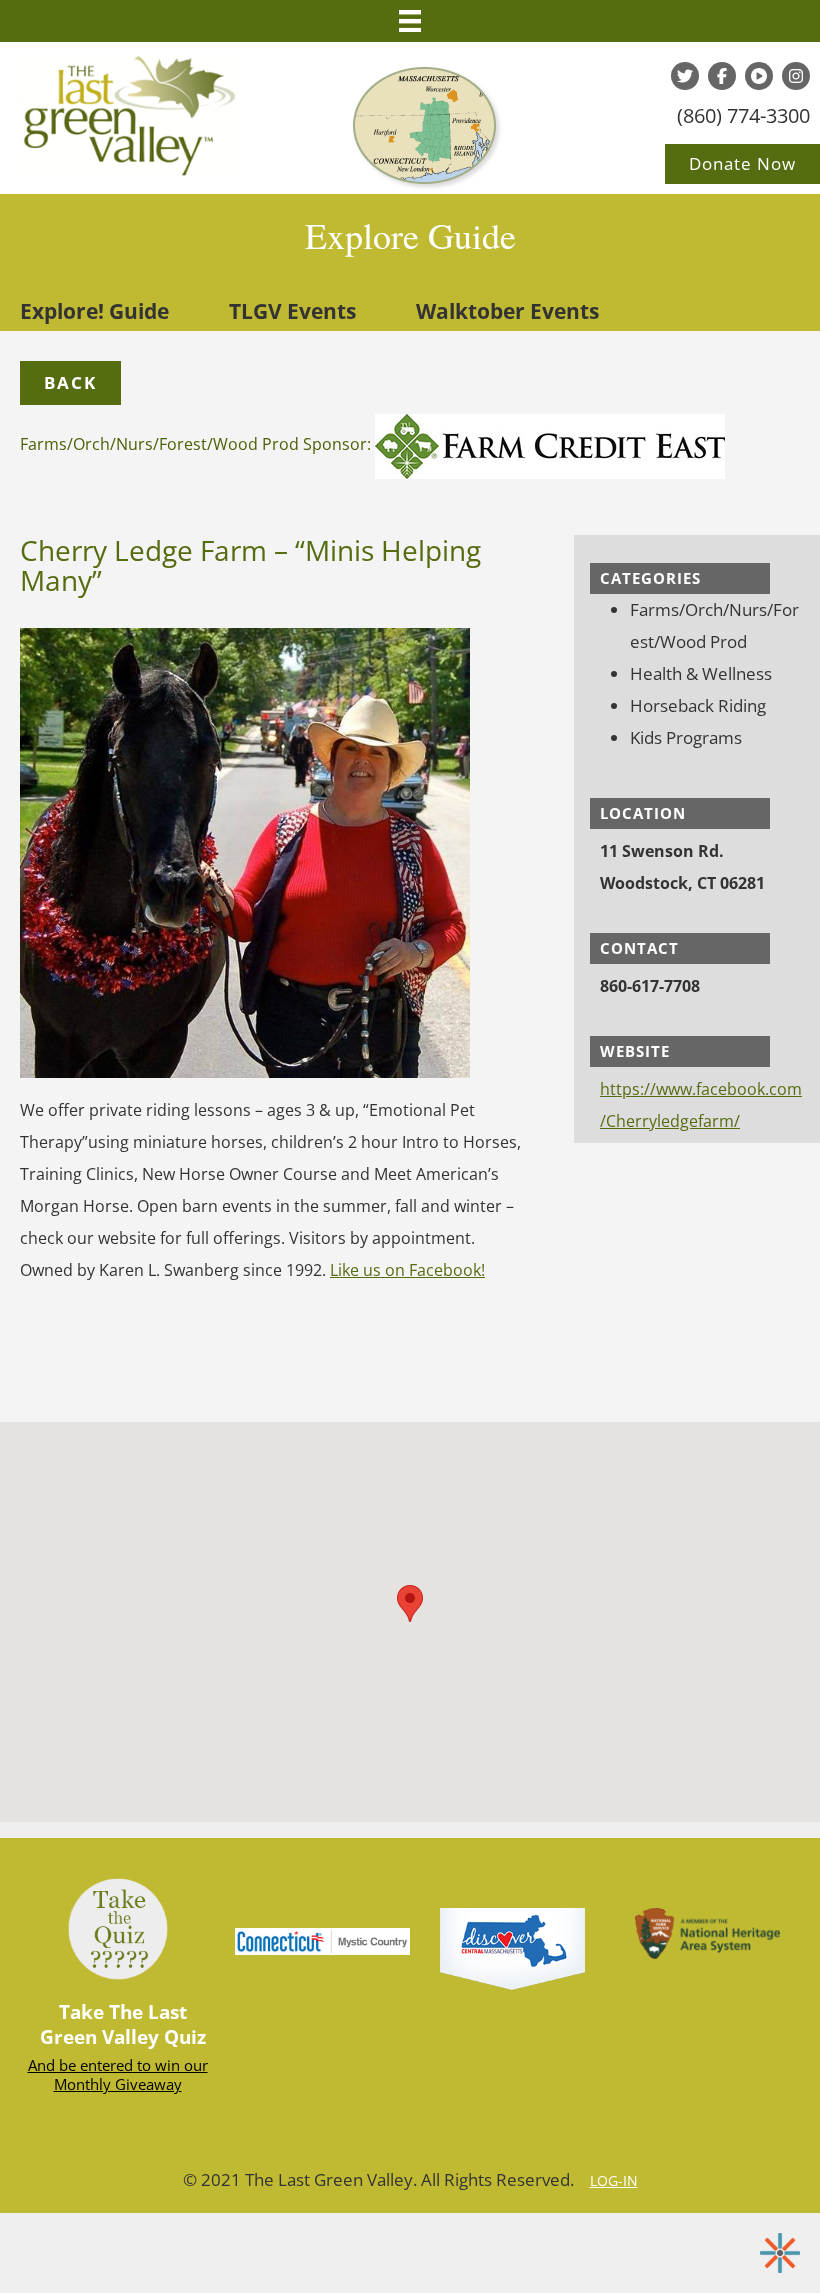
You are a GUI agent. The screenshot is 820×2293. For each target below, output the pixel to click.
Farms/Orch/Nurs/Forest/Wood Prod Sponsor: (197, 444)
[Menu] (410, 21)
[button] (70, 383)
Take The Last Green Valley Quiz (123, 2024)
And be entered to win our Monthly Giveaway (118, 2075)
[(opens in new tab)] (512, 1947)
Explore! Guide (94, 311)
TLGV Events (292, 311)
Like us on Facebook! (407, 1270)
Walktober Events (507, 311)
